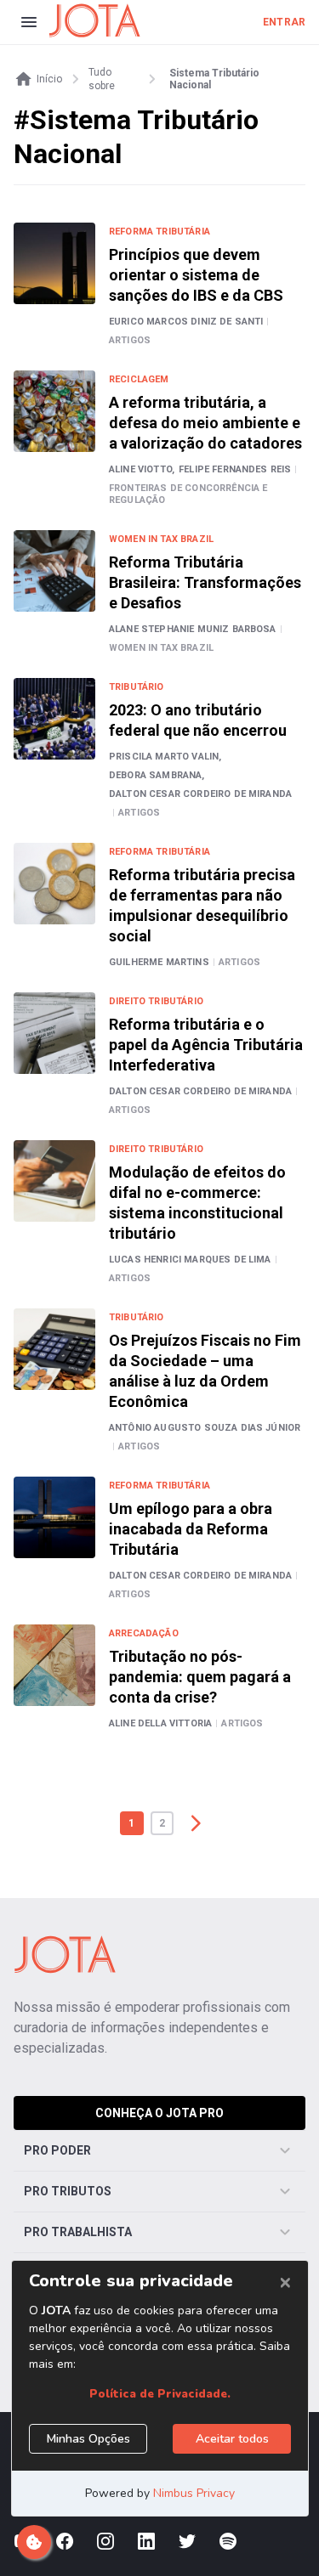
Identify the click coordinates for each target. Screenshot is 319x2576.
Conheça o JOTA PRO (159, 2113)
